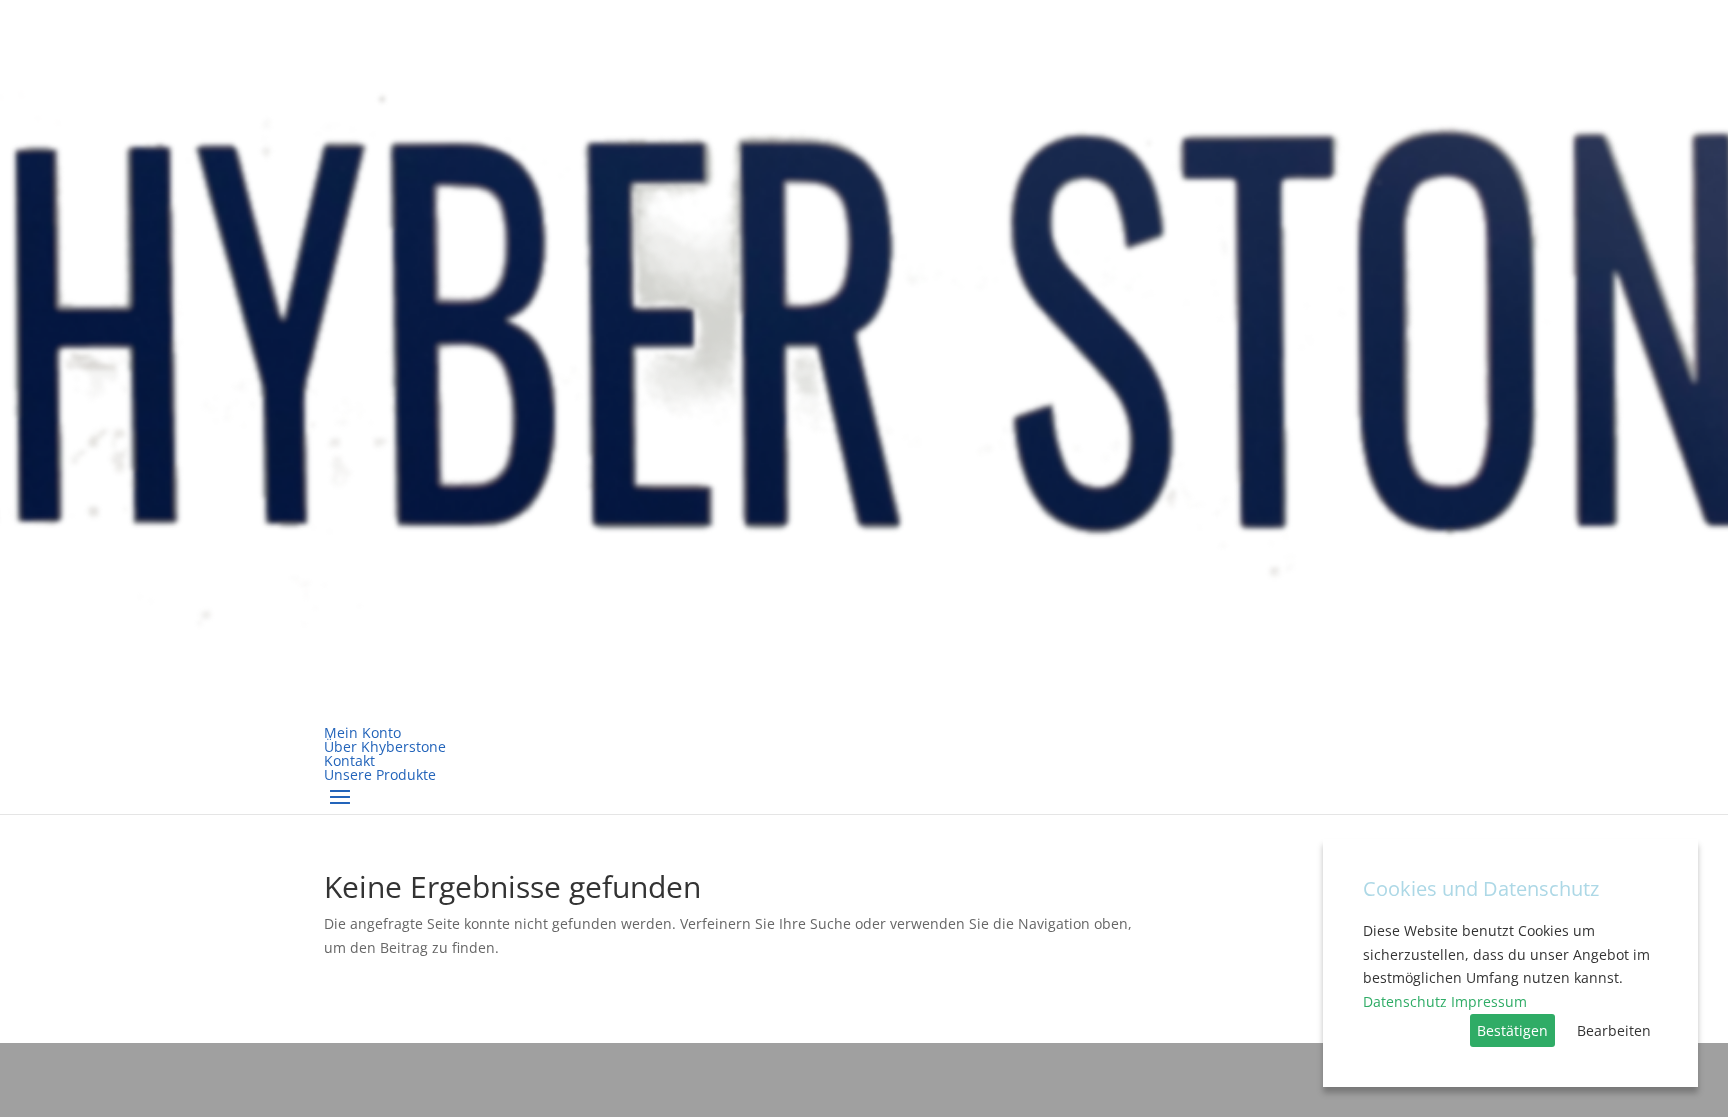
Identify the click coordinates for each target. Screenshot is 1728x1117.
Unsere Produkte (380, 774)
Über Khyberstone (385, 746)
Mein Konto (362, 732)
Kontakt (349, 760)
